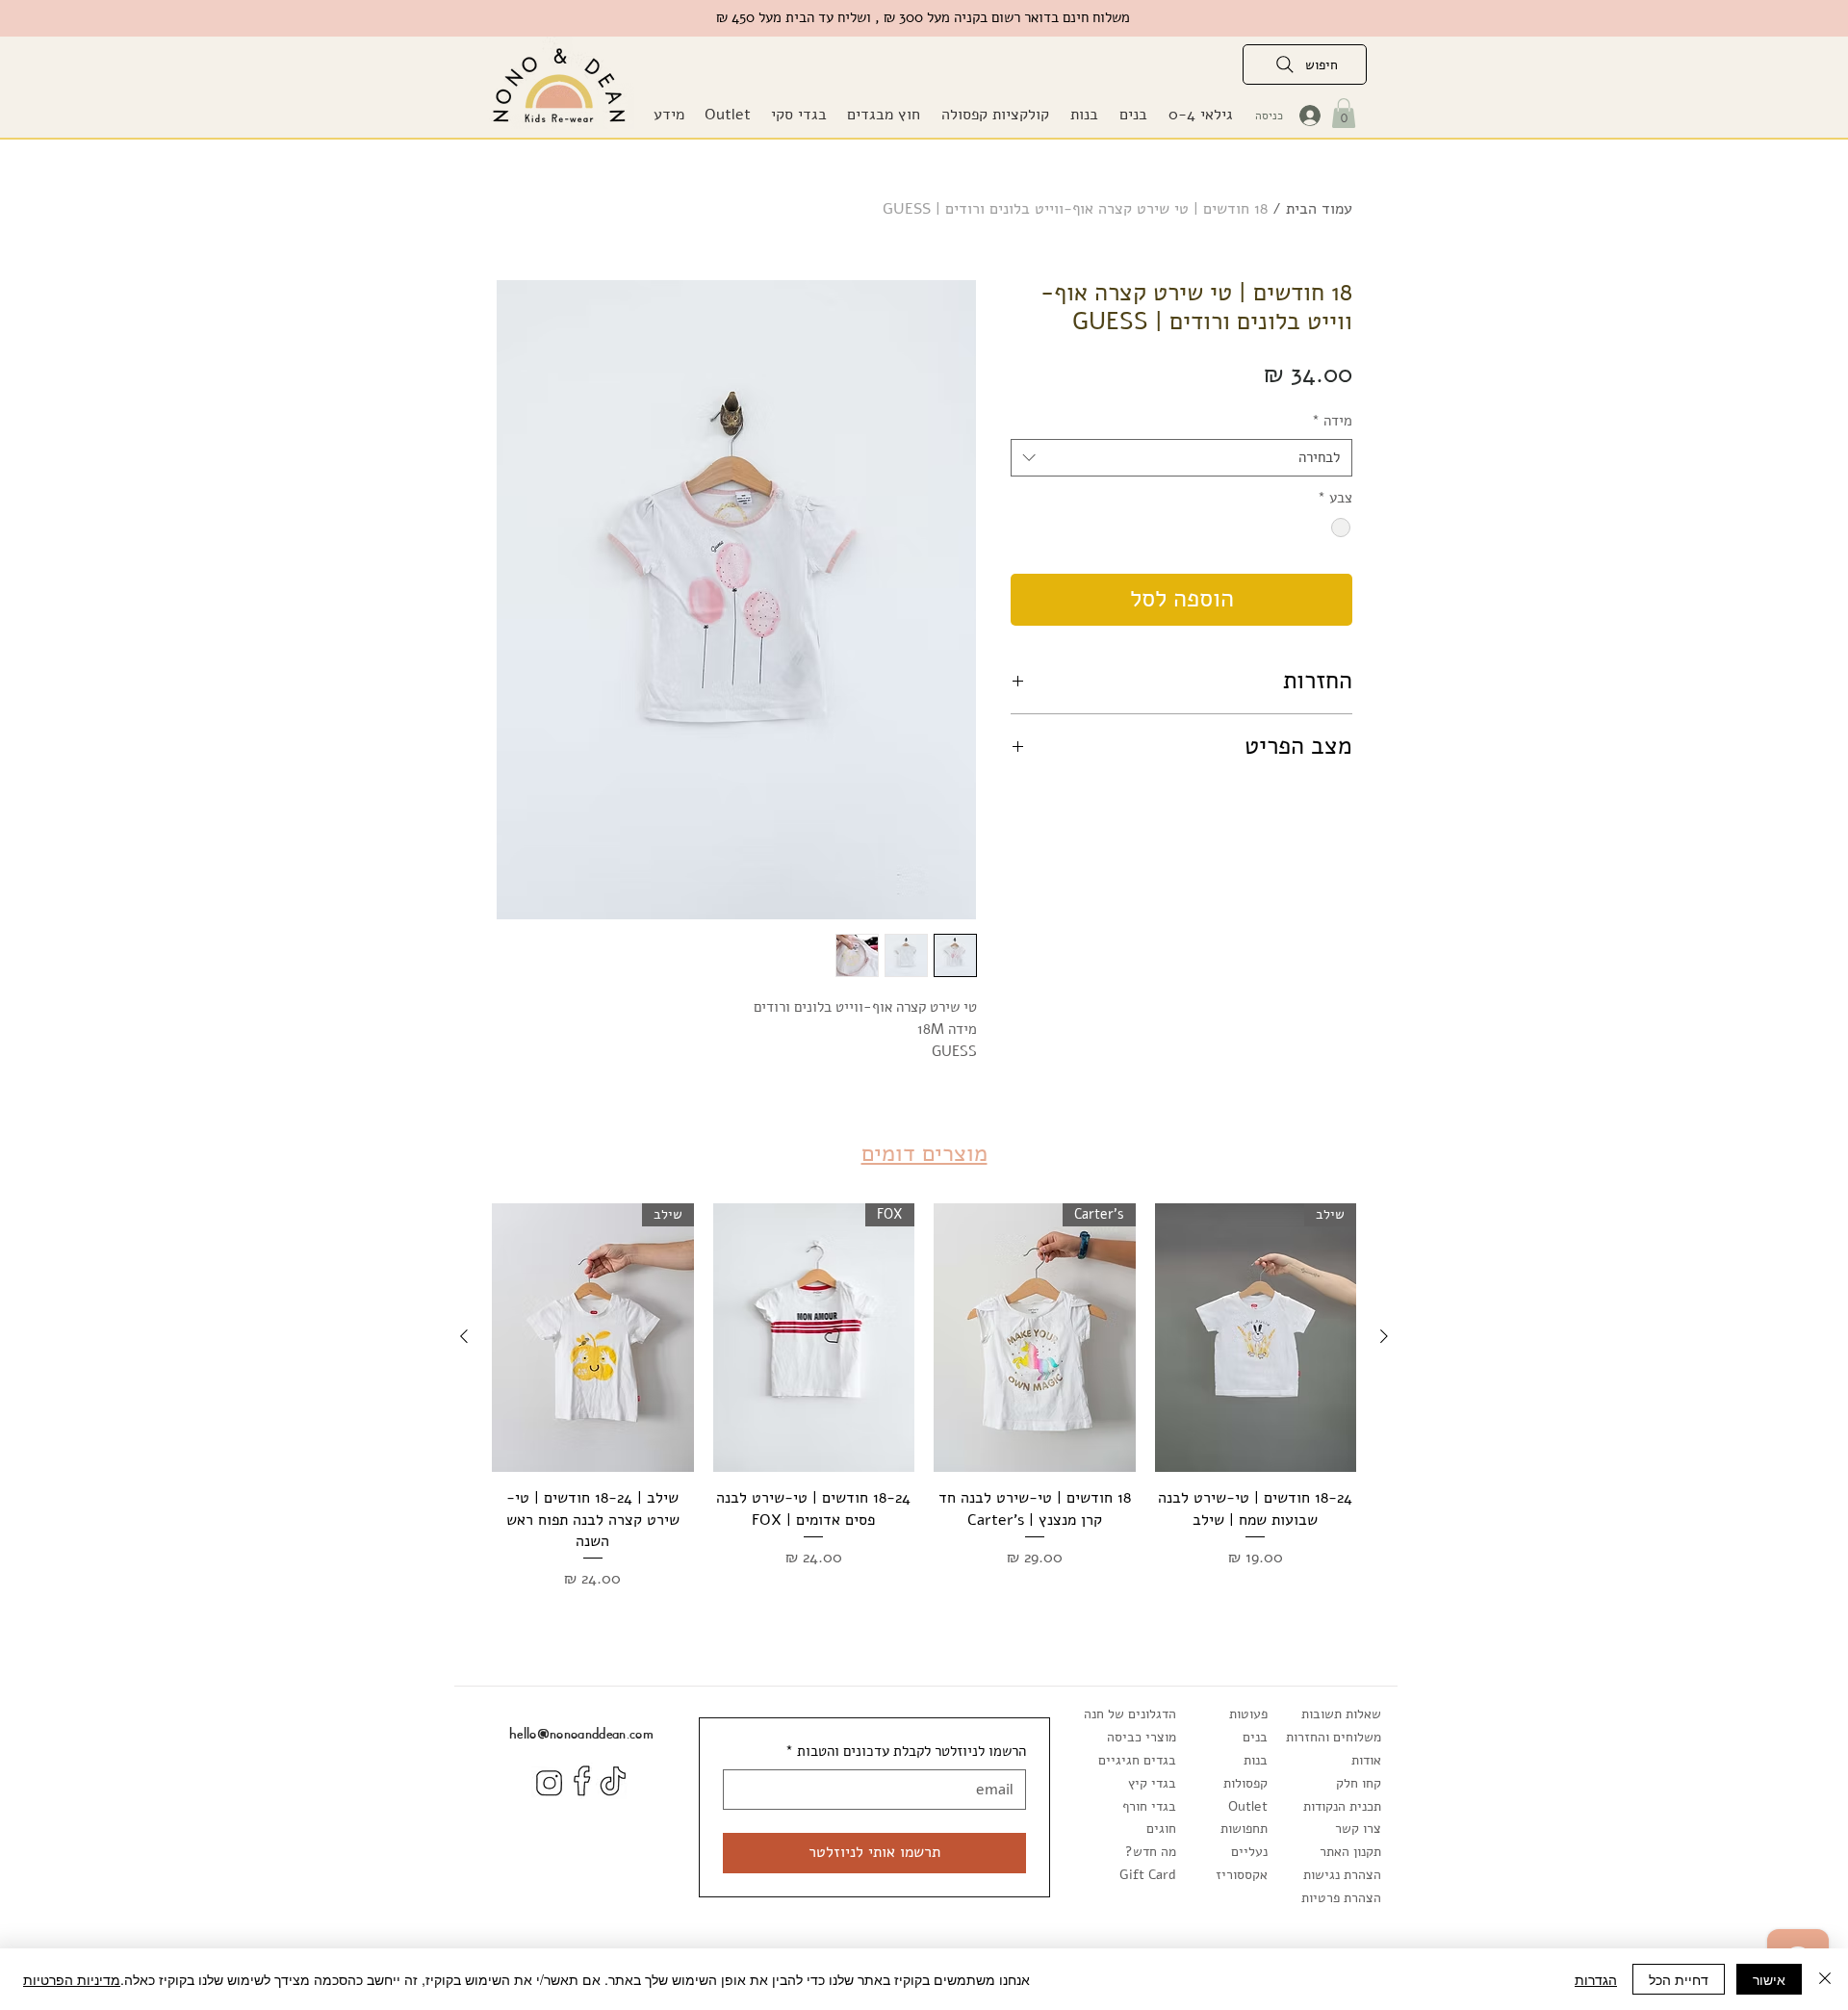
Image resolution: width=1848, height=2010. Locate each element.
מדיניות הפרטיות (72, 1979)
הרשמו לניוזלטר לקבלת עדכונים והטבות (906, 1751)
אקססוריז (1242, 1875)
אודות (1366, 1760)
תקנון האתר (1350, 1852)
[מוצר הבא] (464, 1336)
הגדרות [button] (1596, 1979)
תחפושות (1244, 1829)
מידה (1332, 421)
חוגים (1161, 1829)
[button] (883, 115)
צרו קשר (1358, 1829)
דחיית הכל (1679, 1979)
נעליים (1249, 1852)
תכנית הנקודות (1342, 1806)
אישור (1769, 1979)
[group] (924, 1397)
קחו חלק (1359, 1783)
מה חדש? (1151, 1852)
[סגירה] (1825, 1979)
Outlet (1248, 1806)
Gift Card (1148, 1875)
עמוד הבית (1319, 209)
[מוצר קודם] (1384, 1336)
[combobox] (1181, 458)
